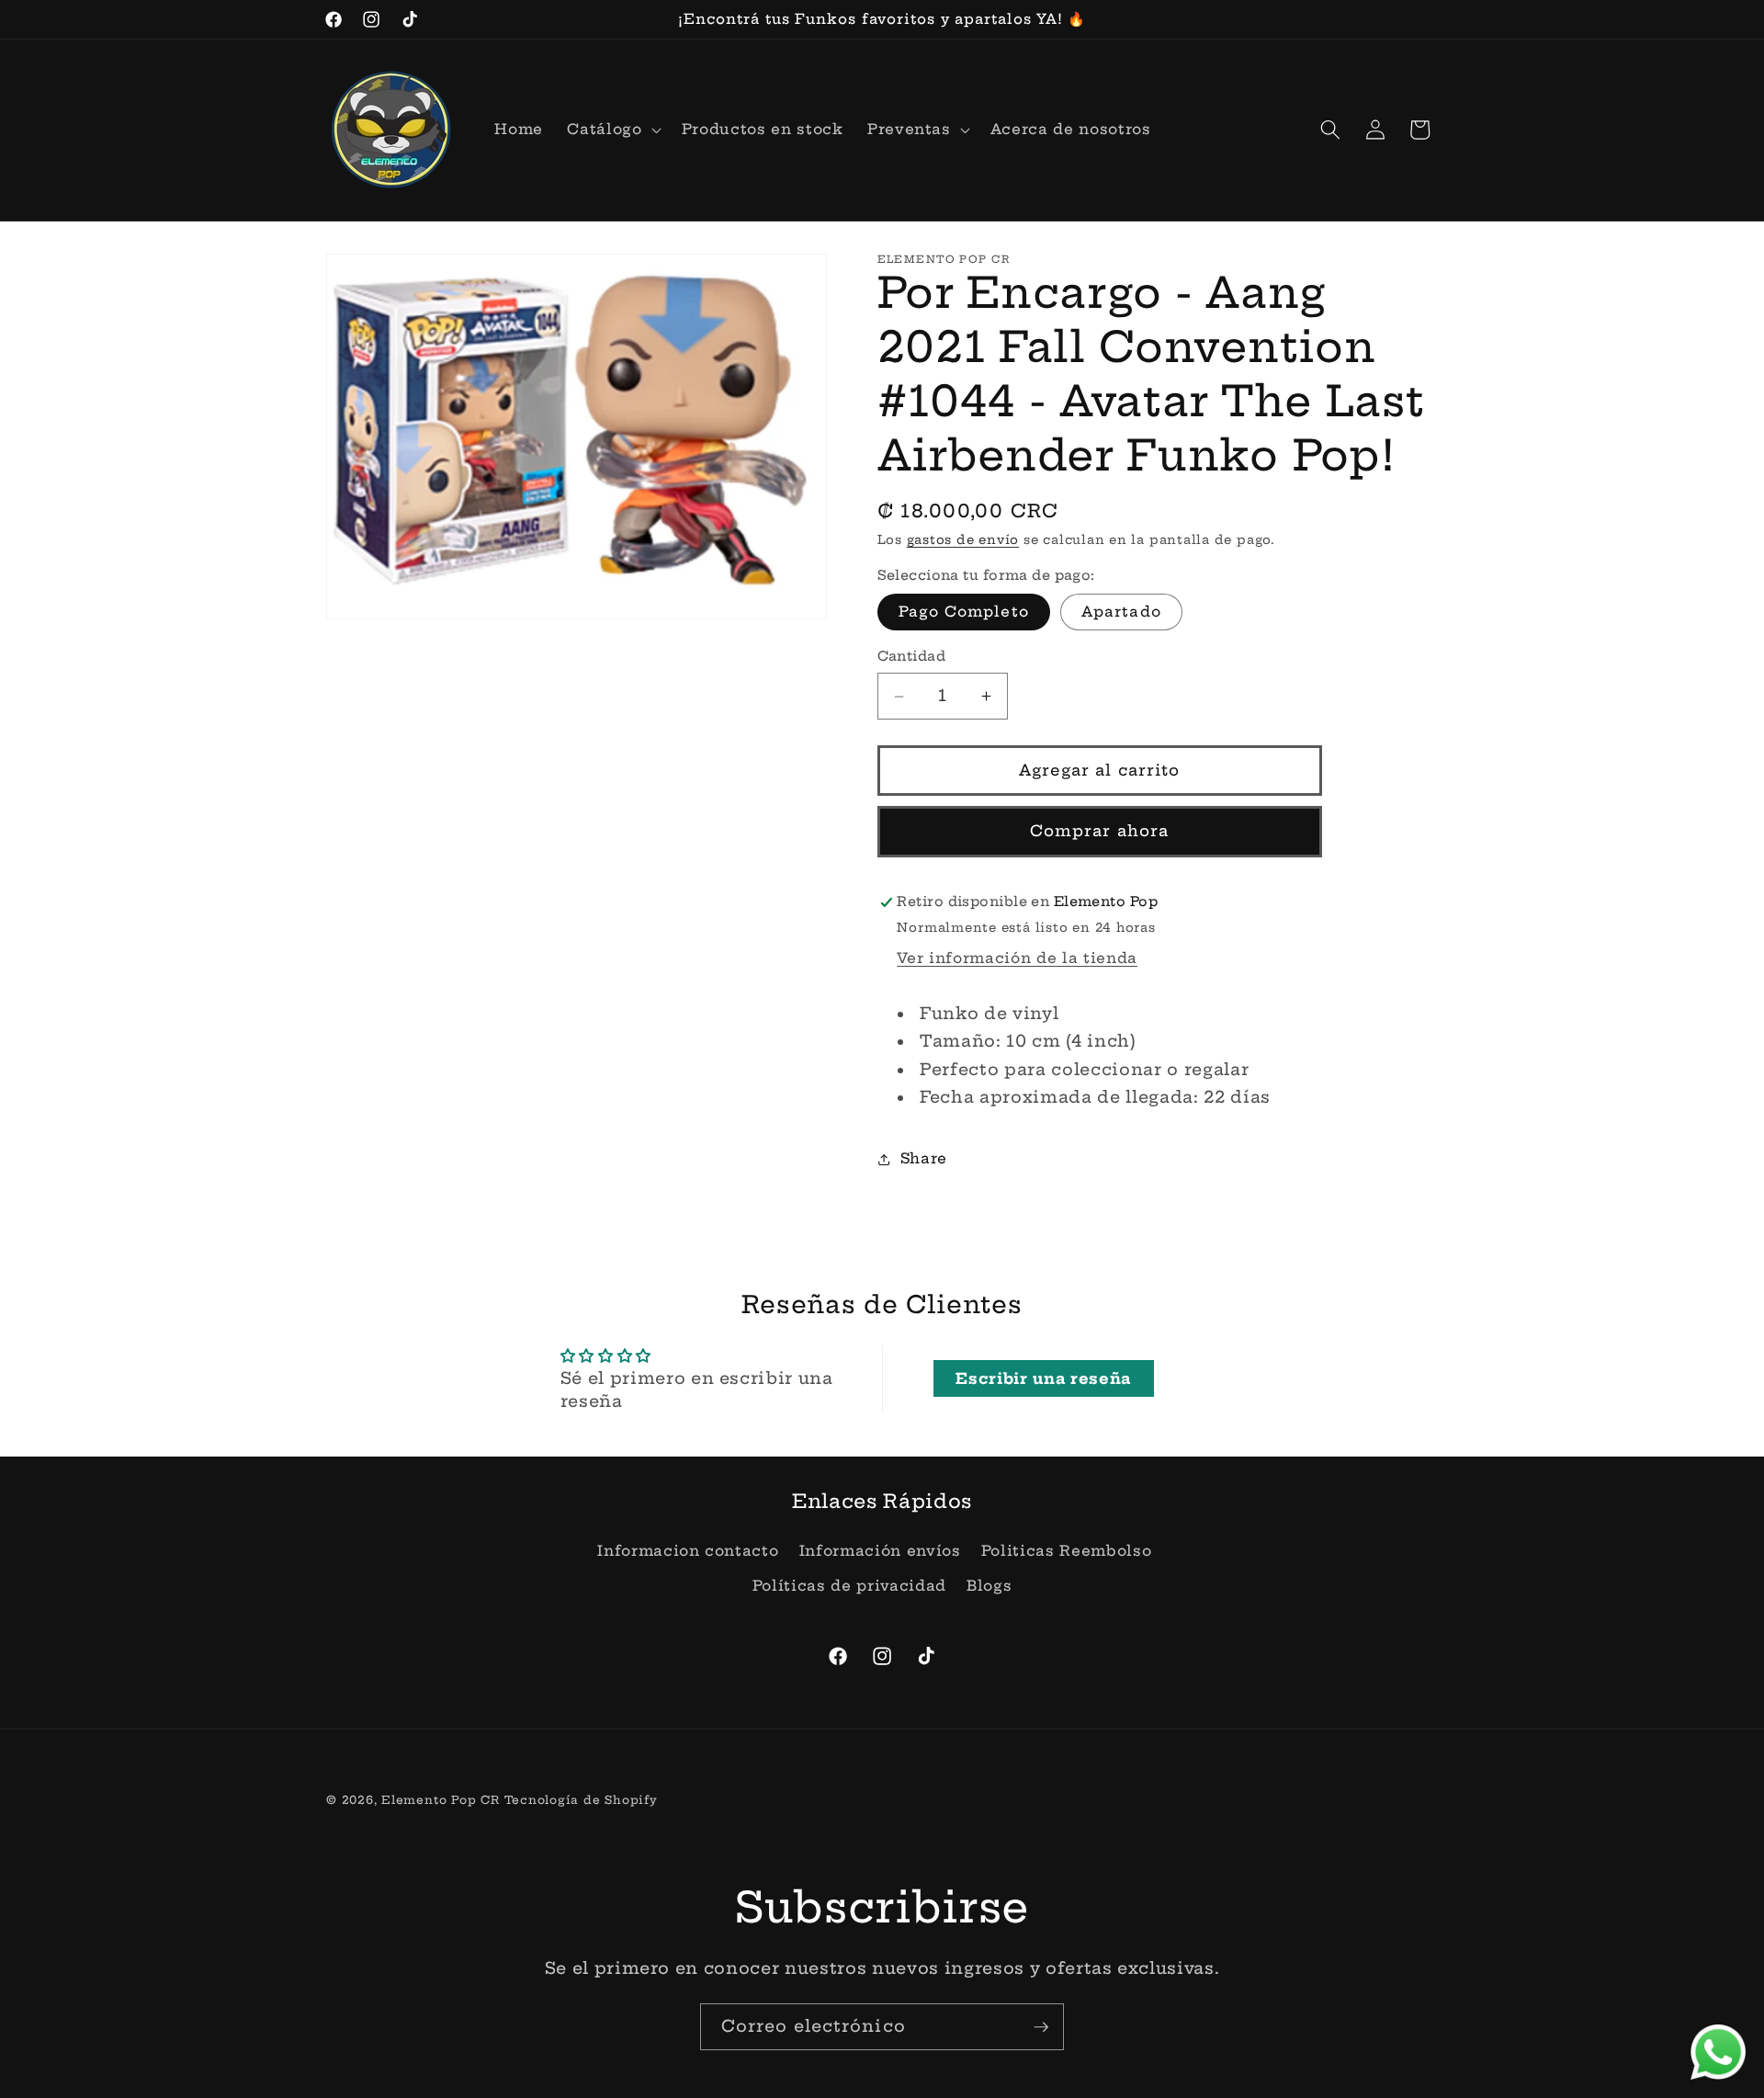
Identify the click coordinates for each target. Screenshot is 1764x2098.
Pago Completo (964, 612)
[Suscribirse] (1041, 2027)
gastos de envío (963, 540)
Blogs (989, 1586)
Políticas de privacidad (849, 1586)
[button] (612, 130)
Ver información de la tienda (1017, 958)
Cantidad (912, 657)
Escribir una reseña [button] (1043, 1378)
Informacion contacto (688, 1551)
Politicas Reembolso (1067, 1551)
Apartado (1121, 612)
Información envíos (880, 1551)
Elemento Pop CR (441, 1800)
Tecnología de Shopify (581, 1800)
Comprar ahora (1099, 832)
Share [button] (924, 1158)
